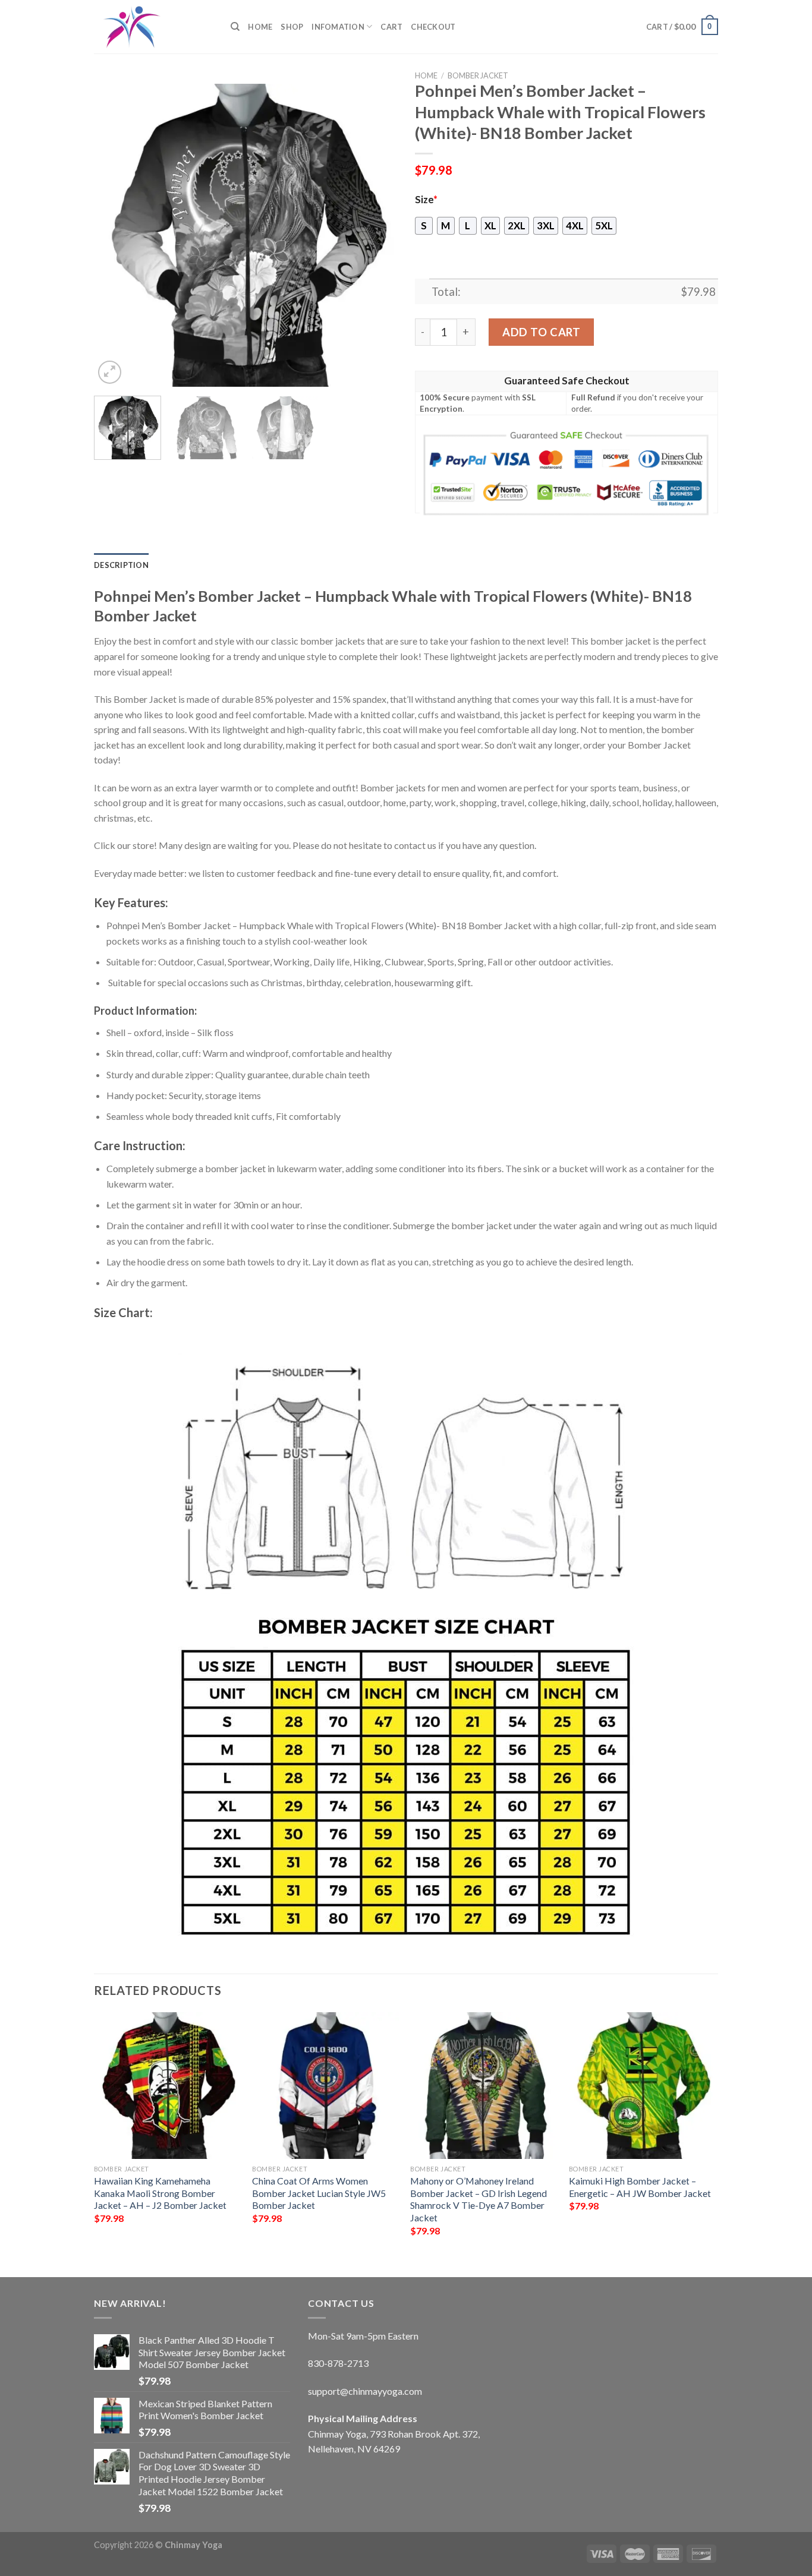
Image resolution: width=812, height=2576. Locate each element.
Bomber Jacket (478, 75)
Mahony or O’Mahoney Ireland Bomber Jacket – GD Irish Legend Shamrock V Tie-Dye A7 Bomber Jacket (479, 2199)
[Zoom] (110, 372)
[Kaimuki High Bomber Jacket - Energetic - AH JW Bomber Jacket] (642, 2086)
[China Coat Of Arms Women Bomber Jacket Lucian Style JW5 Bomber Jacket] (325, 2086)
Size (426, 200)
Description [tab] (121, 565)
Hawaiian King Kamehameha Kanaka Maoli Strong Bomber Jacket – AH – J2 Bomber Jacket (160, 2193)
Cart (391, 27)
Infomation (338, 27)
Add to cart (541, 332)
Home (260, 27)
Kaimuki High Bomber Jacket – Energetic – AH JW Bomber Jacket (640, 2187)
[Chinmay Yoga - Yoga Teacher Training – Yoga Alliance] (153, 27)
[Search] (235, 27)
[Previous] (115, 235)
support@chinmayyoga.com (365, 2391)
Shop (292, 27)
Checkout (433, 27)
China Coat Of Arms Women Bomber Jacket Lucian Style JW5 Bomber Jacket (319, 2193)
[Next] (376, 235)
